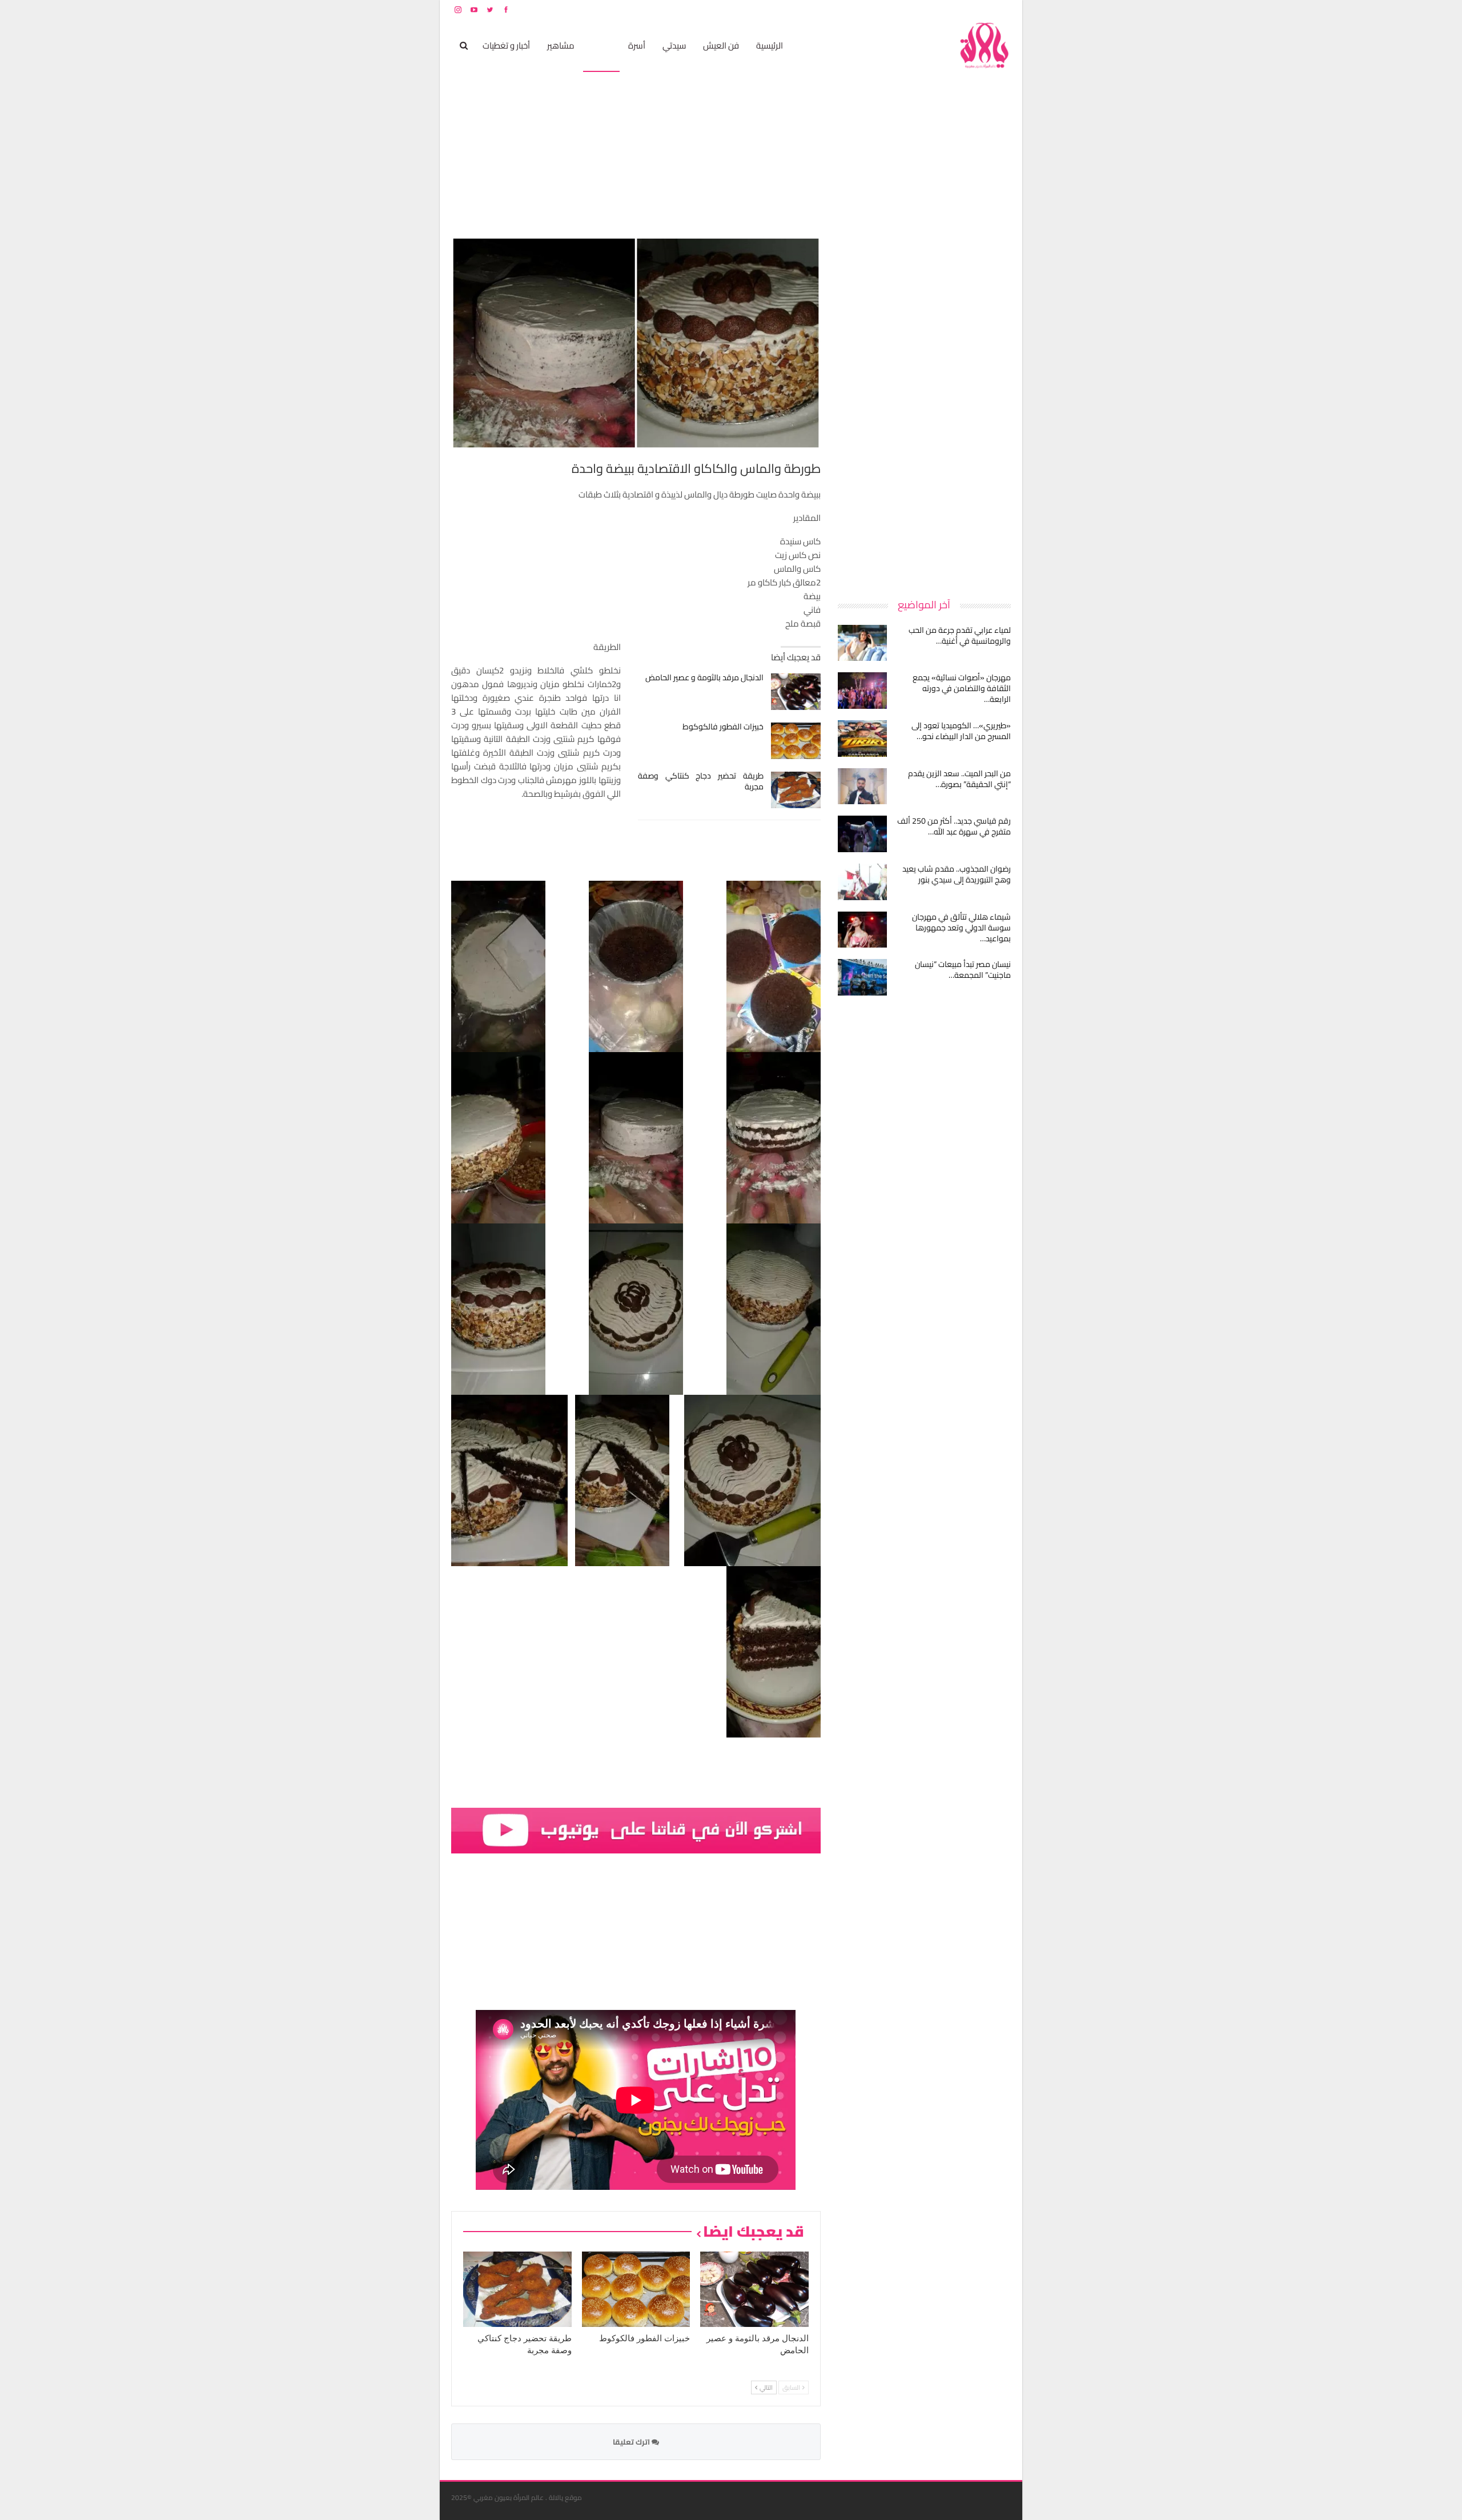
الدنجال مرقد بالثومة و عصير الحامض (704, 677)
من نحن (1002, 9)
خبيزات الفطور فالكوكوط (723, 727)
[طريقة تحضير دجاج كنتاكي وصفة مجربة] (796, 790)
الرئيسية (770, 45)
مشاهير (561, 45)
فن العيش (721, 45)
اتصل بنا (938, 9)
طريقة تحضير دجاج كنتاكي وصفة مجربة (701, 781)
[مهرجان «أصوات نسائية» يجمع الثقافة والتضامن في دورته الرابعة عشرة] (862, 691)
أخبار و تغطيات (506, 45)
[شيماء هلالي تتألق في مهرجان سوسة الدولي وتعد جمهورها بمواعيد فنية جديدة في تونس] (862, 930)
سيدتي (674, 45)
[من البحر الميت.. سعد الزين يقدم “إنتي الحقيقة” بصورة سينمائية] (862, 787)
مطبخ (601, 45)
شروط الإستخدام (901, 9)
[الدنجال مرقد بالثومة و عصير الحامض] (796, 692)
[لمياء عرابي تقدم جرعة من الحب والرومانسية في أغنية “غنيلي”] (862, 643)
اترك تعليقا (632, 2442)
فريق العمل (970, 9)
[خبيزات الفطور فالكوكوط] (796, 741)
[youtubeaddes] (636, 1829)
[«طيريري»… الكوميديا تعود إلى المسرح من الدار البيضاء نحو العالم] (862, 739)
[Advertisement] (925, 408)
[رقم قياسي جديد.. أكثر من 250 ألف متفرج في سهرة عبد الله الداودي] (862, 834)
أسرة (637, 45)
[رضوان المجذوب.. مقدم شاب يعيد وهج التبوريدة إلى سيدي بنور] (862, 882)
